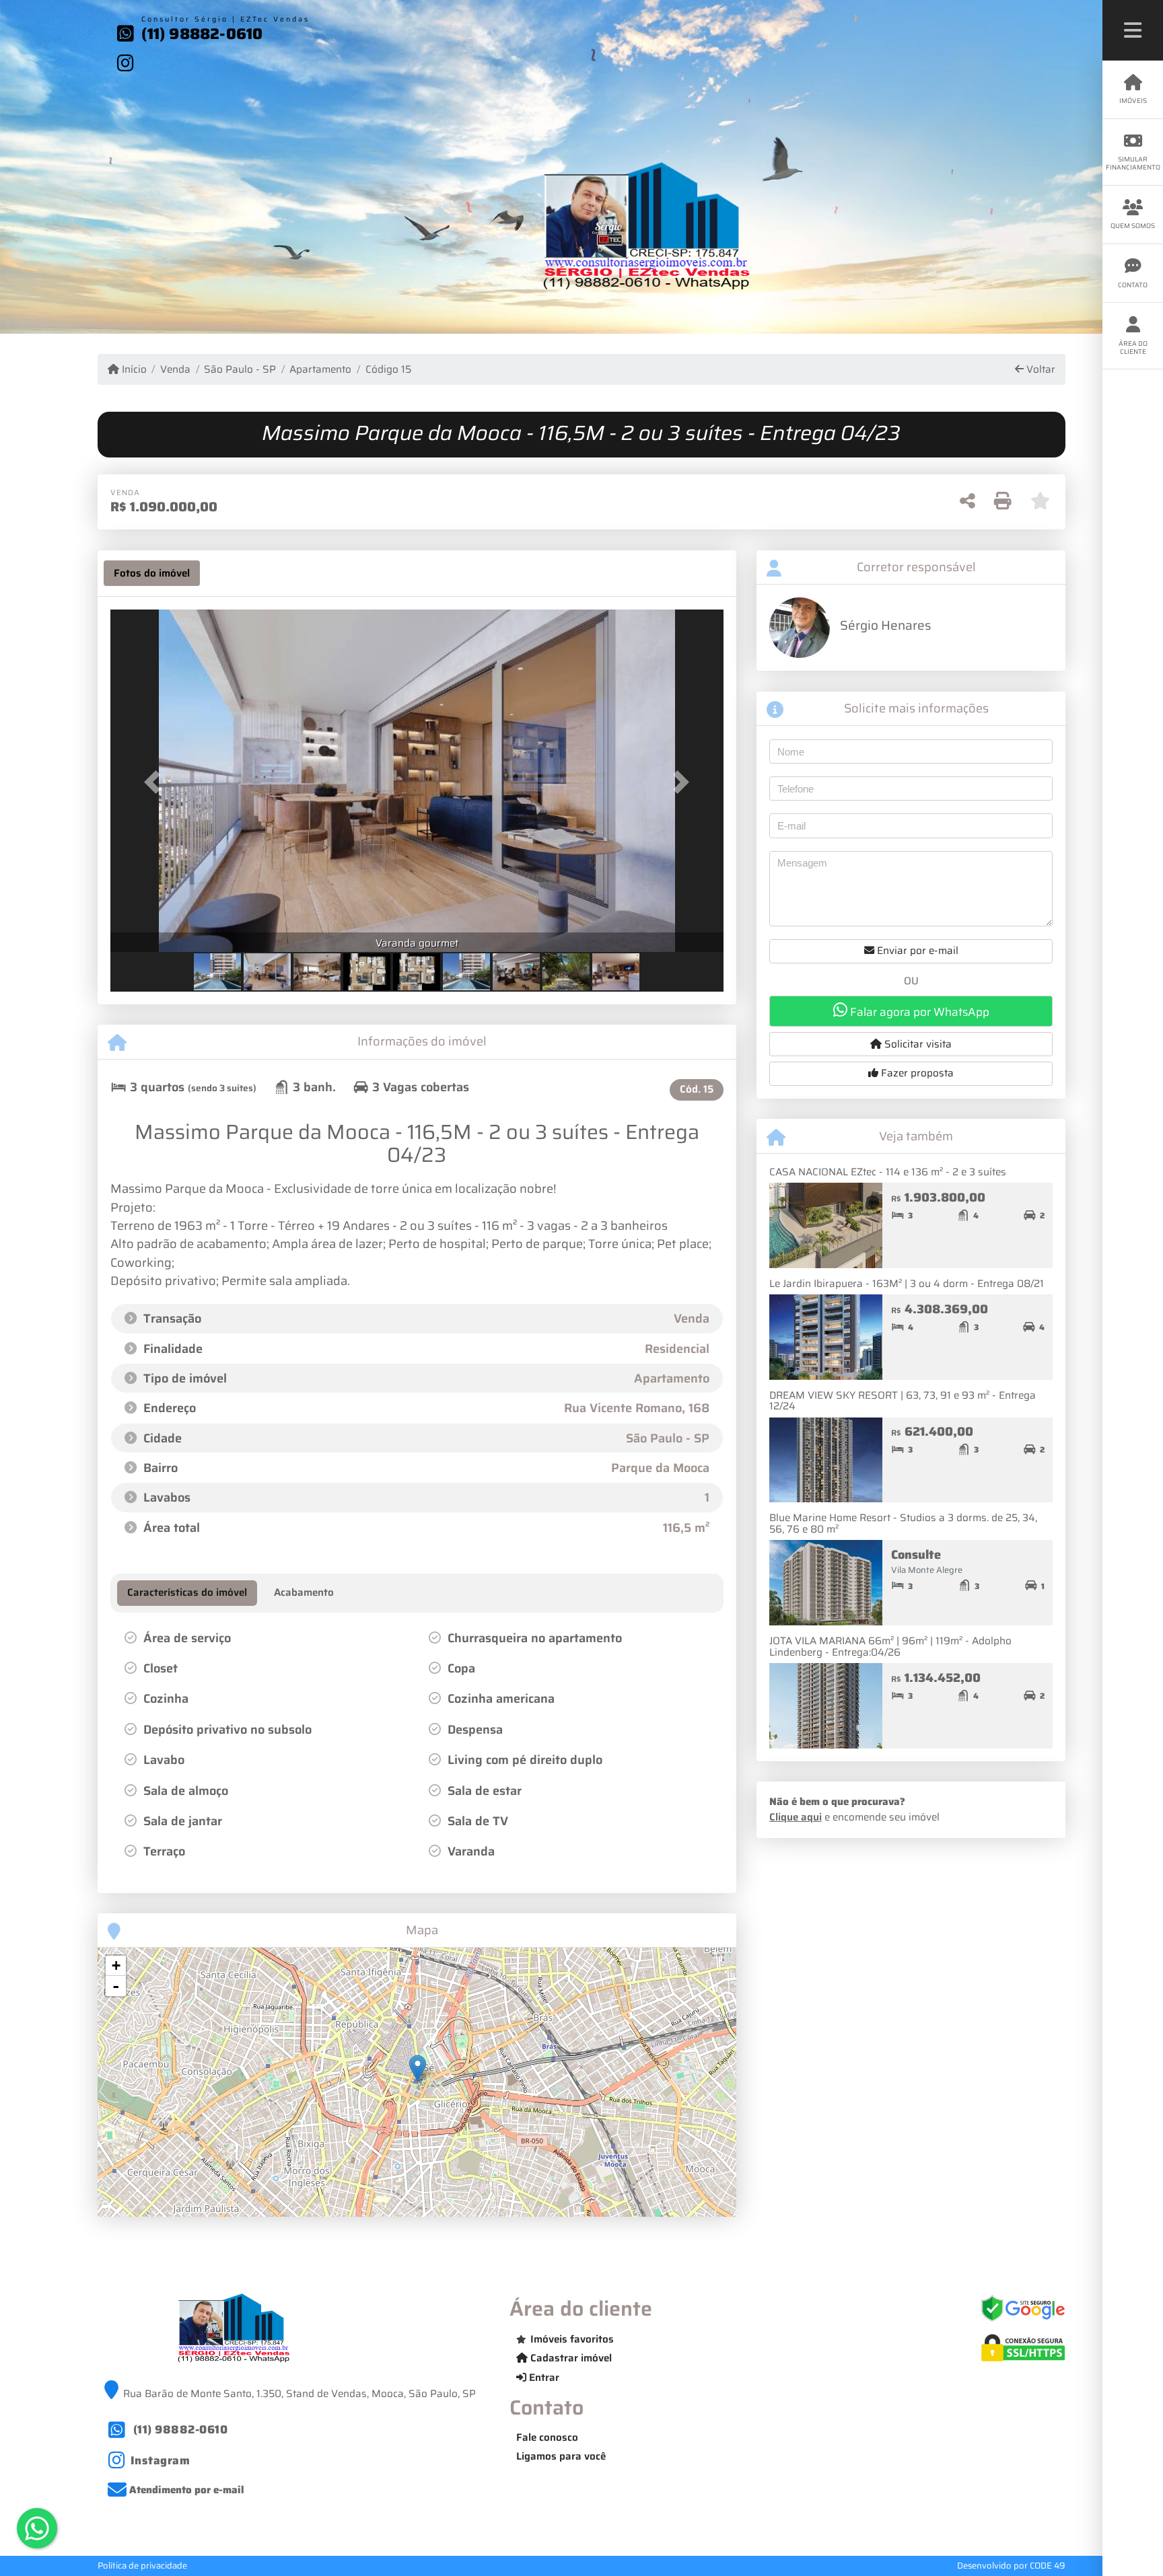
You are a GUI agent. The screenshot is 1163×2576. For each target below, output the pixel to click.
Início (133, 370)
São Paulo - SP (240, 370)
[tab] (152, 573)
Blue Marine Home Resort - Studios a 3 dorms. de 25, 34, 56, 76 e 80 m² (903, 1523)
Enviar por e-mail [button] (916, 951)
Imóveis (1133, 101)
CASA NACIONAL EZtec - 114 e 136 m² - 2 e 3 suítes (888, 1172)
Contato (1133, 285)
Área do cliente (1133, 347)
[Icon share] (126, 63)
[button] (156, 782)
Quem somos (1133, 226)
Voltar (1039, 370)
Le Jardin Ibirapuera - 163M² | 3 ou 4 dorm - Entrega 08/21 (907, 1284)
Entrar (543, 2378)
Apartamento (320, 370)
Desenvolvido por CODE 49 (1011, 2566)
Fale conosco (547, 2437)
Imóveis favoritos (572, 2339)
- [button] (116, 1986)
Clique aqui (796, 1817)
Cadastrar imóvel (570, 2358)
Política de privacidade (142, 2566)
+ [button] (116, 1965)
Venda (175, 370)
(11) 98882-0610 (202, 34)
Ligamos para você (561, 2456)
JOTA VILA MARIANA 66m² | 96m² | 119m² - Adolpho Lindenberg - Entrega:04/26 (890, 1647)
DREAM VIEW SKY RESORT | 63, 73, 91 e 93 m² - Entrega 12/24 (903, 1401)
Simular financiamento (1133, 163)
